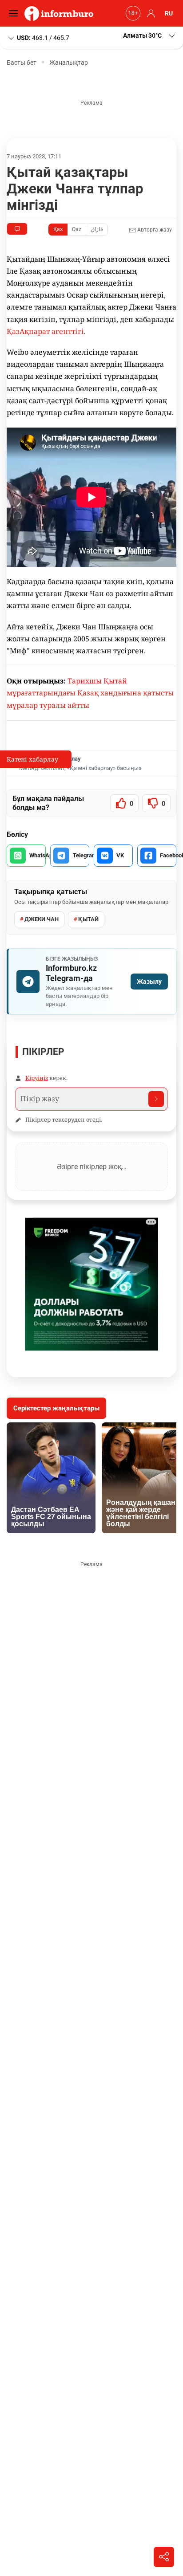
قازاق (97, 229)
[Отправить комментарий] (156, 1099)
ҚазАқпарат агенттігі (45, 331)
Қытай (88, 919)
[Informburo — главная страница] (61, 13)
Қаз (58, 229)
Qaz (77, 229)
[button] (150, 36)
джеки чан (42, 919)
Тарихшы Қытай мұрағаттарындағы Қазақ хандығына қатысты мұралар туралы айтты (90, 693)
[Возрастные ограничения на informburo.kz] (132, 13)
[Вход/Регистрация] (150, 13)
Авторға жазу (154, 230)
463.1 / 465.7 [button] (43, 37)
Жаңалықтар (69, 63)
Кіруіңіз (37, 1078)
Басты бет (22, 63)
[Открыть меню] (16, 13)
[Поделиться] (164, 2557)
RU (169, 13)
